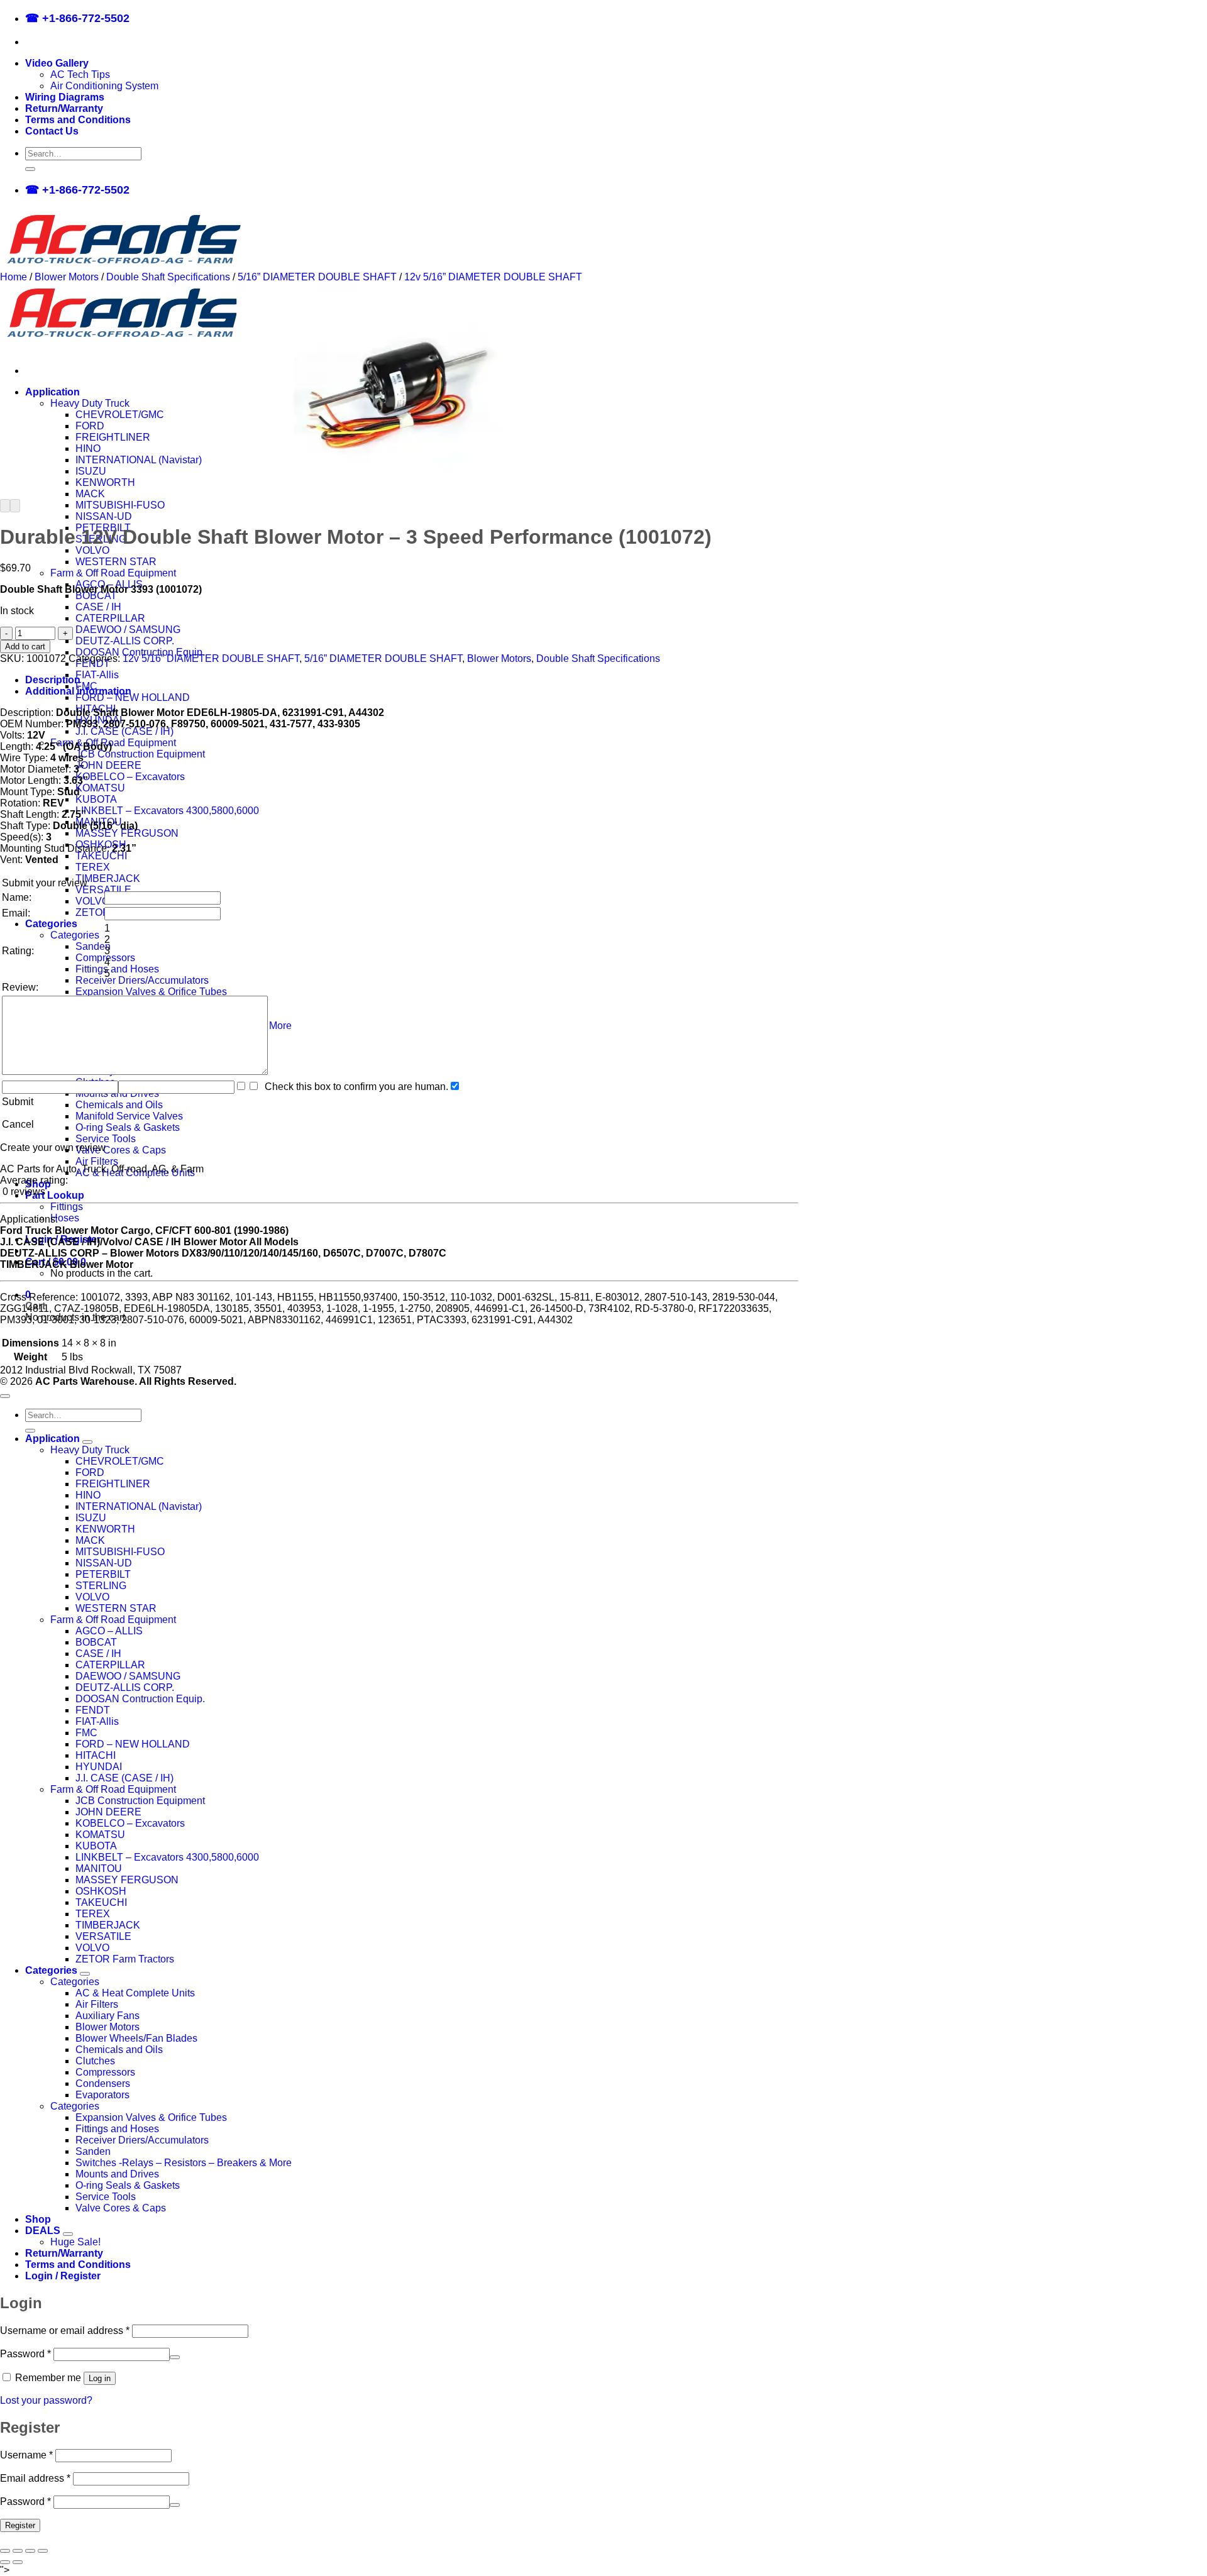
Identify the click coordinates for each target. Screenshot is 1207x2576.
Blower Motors (67, 277)
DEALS (43, 2231)
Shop (38, 2219)
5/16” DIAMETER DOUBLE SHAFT (317, 277)
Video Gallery (57, 63)
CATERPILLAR (110, 618)
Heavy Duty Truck (90, 403)
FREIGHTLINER (113, 437)
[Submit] (30, 169)
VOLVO (92, 550)
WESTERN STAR (116, 562)
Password (25, 2354)
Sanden (93, 946)
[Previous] (5, 506)
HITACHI (96, 1755)
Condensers (103, 2083)
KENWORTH (105, 482)
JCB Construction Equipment (140, 754)
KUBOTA (96, 799)
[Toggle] (87, 1442)
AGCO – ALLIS (109, 1631)
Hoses (65, 1218)
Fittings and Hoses (117, 969)
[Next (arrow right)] (18, 2562)
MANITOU (99, 1869)
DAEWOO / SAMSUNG (128, 630)
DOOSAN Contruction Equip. (140, 652)
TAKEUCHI (101, 856)
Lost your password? (46, 2400)
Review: (20, 987)
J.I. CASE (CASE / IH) (124, 731)
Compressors (105, 2072)
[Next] (15, 506)
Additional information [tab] (78, 691)
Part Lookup (55, 1195)
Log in (100, 2378)
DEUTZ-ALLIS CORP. (125, 641)
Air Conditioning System (104, 86)
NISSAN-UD (104, 516)
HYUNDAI (99, 1767)
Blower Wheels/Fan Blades (136, 2038)
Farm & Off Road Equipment (113, 573)
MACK (90, 494)
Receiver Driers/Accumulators (142, 980)
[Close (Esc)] (43, 2551)
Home (14, 277)
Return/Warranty (64, 108)
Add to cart (25, 647)
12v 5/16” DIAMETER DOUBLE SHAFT (493, 277)
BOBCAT (96, 596)
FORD (90, 426)
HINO (88, 449)
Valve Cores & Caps (121, 1150)
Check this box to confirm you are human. (354, 1087)
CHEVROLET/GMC (120, 415)
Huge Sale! (75, 2242)
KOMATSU (100, 788)
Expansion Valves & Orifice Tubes (151, 992)
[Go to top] (5, 1396)
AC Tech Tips (80, 74)
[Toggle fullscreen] (18, 2551)
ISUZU (91, 471)
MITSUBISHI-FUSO (120, 505)
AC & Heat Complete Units (135, 1993)
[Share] (30, 2551)
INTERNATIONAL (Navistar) (139, 460)
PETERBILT (103, 1574)
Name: (17, 897)
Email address (35, 2478)
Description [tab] (53, 680)
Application (52, 392)
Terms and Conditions (78, 120)
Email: (16, 913)
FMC (86, 1733)
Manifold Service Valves (129, 1116)
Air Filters (97, 1161)
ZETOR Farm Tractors (125, 1959)
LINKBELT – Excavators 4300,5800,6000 (167, 811)
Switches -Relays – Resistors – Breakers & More (184, 2163)
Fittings (67, 1207)
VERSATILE (103, 890)
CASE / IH (98, 607)
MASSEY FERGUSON (127, 833)
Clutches (95, 2061)
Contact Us (52, 131)
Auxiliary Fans (107, 2016)
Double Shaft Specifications (168, 277)
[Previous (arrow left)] (5, 2562)
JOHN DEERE (108, 765)
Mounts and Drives (117, 2174)
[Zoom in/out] (5, 2551)
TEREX (93, 867)
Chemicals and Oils (119, 1105)
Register (20, 2525)
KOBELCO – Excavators (130, 777)
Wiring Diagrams (65, 97)
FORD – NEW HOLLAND (133, 697)
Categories (51, 924)
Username (26, 2455)
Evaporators (102, 2095)
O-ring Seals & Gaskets (128, 1127)
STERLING (101, 1586)
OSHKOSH (101, 1891)
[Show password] (175, 2357)
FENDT (93, 1710)
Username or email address (65, 2331)
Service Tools (106, 1139)
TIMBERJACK (108, 878)
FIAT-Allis (97, 675)
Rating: (18, 951)
